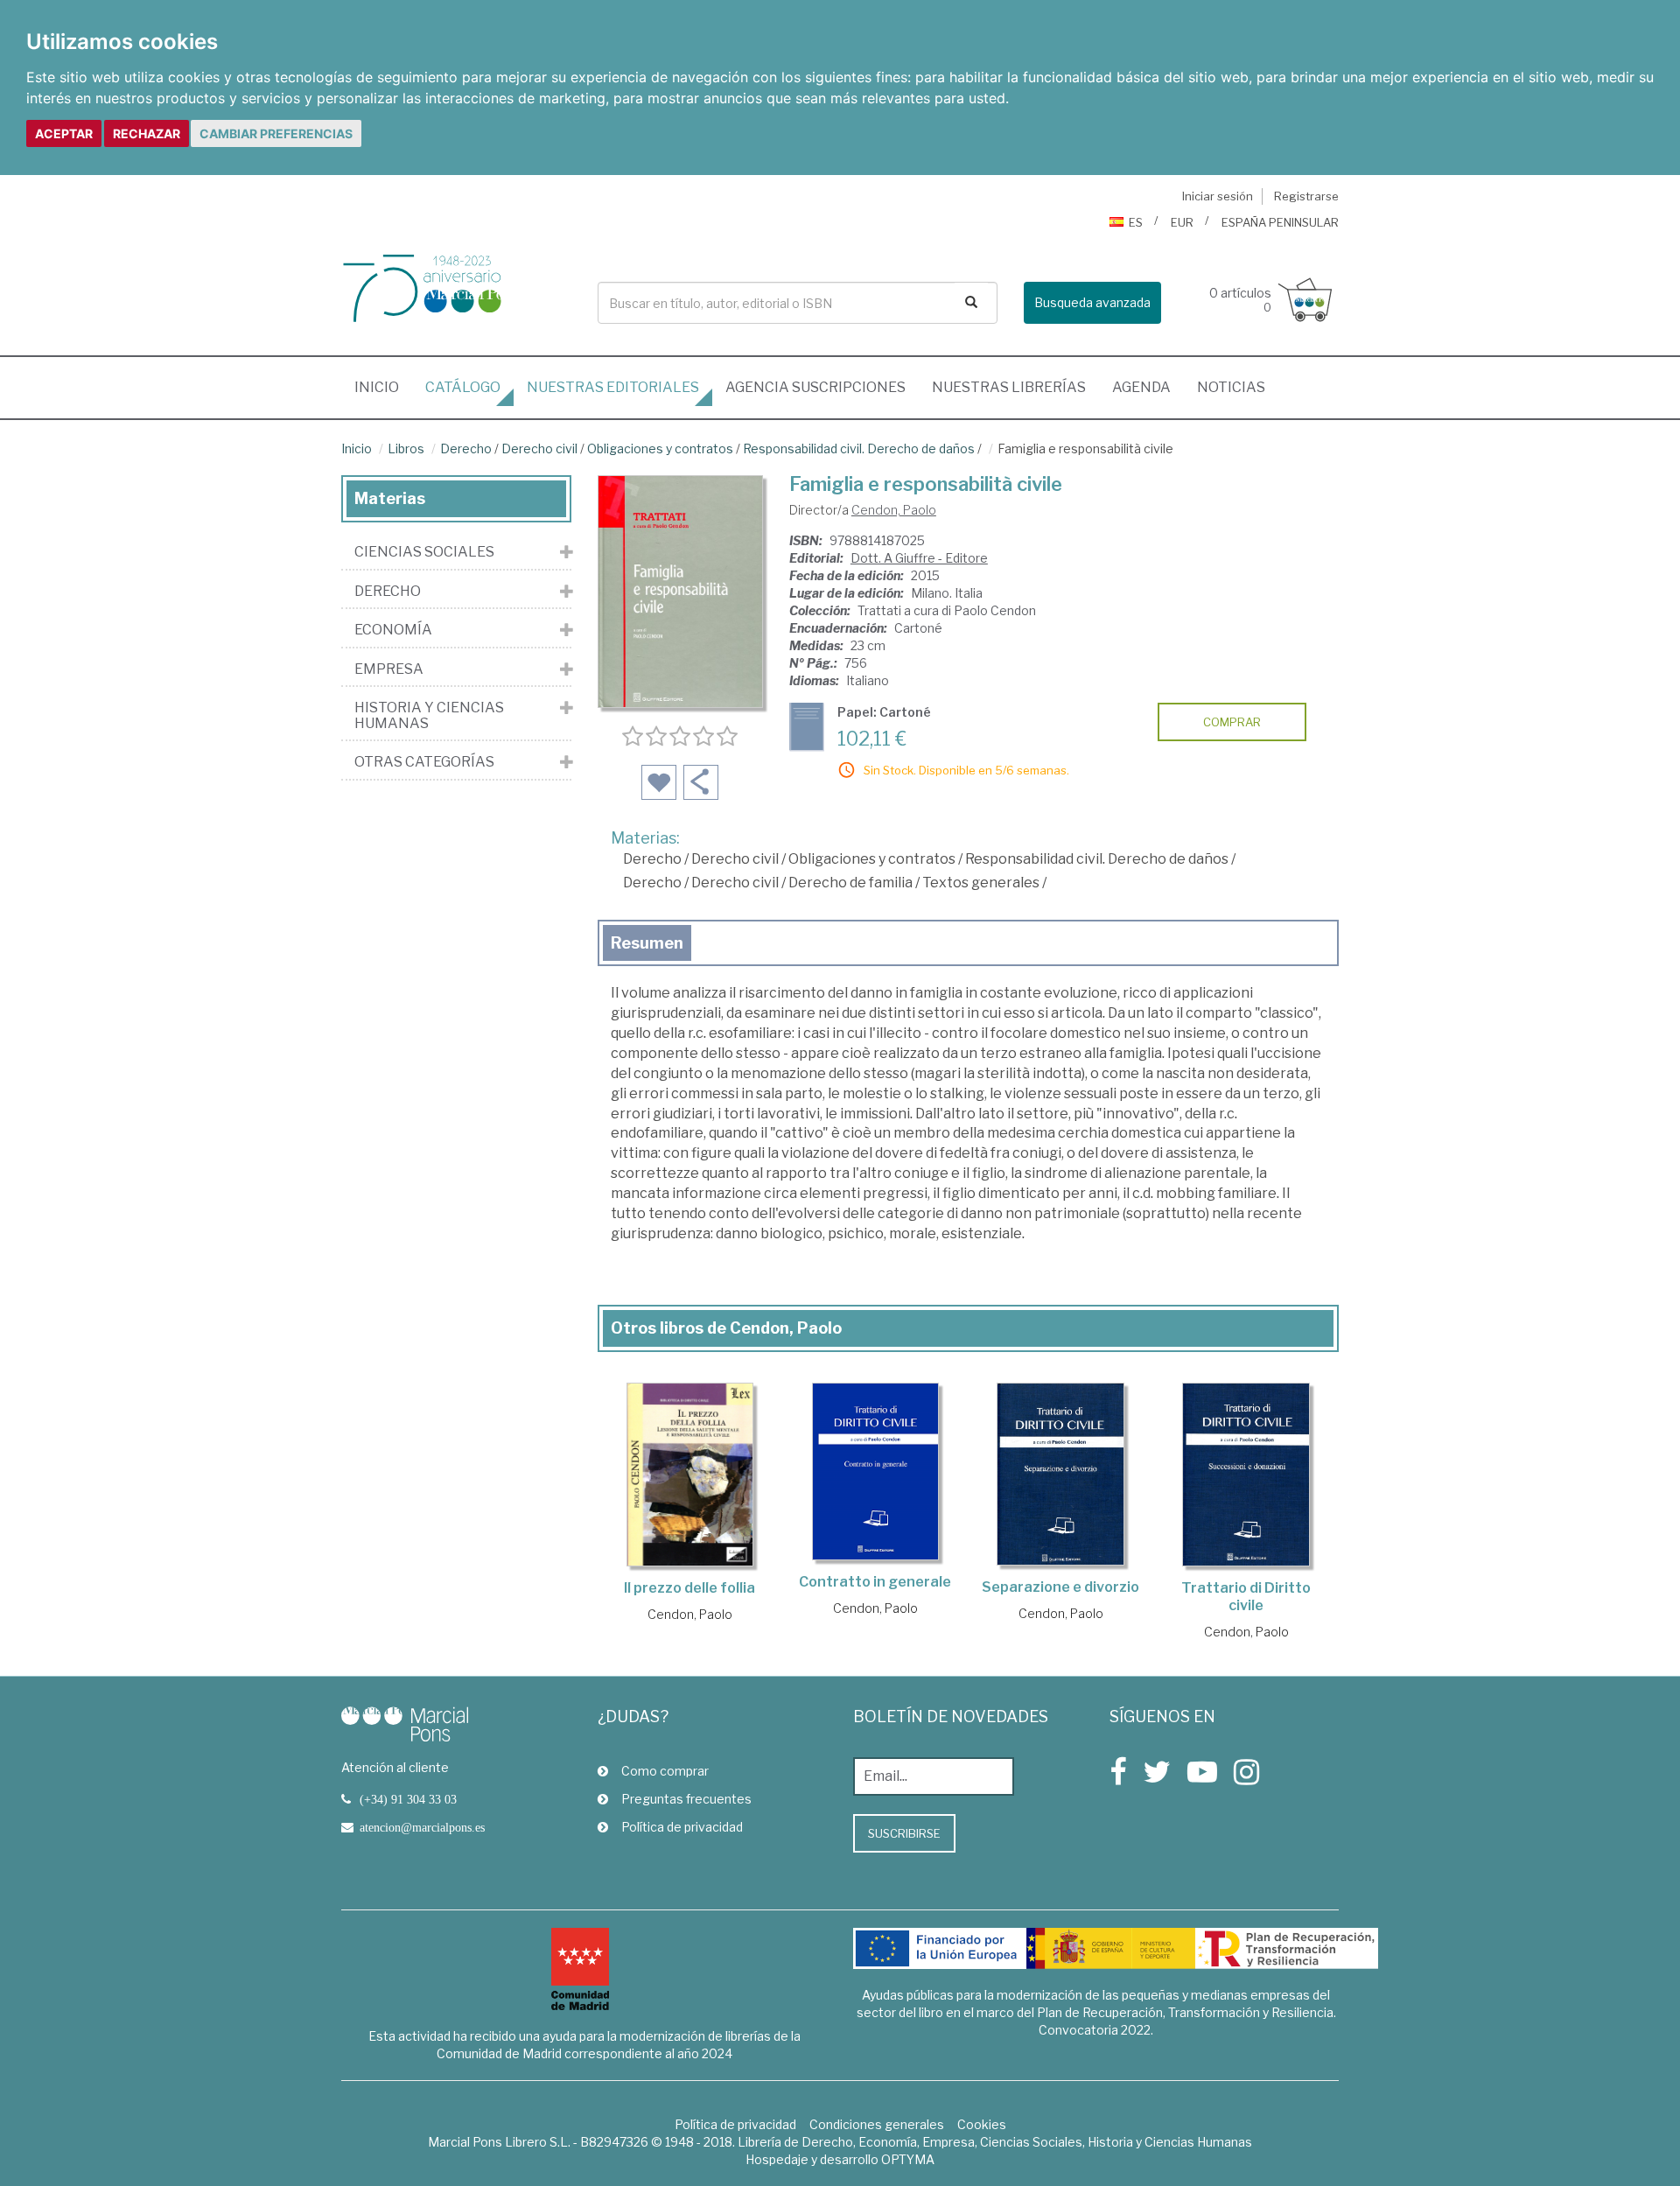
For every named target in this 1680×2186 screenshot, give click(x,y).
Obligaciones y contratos (660, 448)
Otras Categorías (424, 762)
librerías (1009, 387)
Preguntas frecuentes (686, 1799)
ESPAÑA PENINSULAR (1280, 222)
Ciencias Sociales (424, 552)
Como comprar (665, 1771)
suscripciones (815, 387)
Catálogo (463, 387)
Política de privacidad (682, 1827)
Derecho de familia (850, 883)
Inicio (383, 387)
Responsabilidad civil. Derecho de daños (859, 448)
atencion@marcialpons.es (422, 1827)
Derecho (466, 448)
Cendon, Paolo (894, 510)
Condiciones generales (877, 2124)
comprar (1232, 722)
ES (1136, 222)
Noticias (1231, 387)
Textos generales (981, 883)
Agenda (1141, 387)
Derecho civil (539, 448)
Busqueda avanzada (1092, 302)
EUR (1182, 222)
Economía (393, 630)
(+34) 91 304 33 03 (408, 1799)
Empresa (389, 669)
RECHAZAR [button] (147, 133)
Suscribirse (904, 1833)
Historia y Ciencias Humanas (429, 715)
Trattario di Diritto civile (1246, 1597)
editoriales (613, 387)
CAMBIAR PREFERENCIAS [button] (276, 133)
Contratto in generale (875, 1582)
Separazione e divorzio (1060, 1587)
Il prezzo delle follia (689, 1588)
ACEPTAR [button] (64, 133)
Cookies (982, 2124)
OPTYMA (908, 2159)
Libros (406, 448)
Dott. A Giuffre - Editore (919, 558)
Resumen (647, 943)
